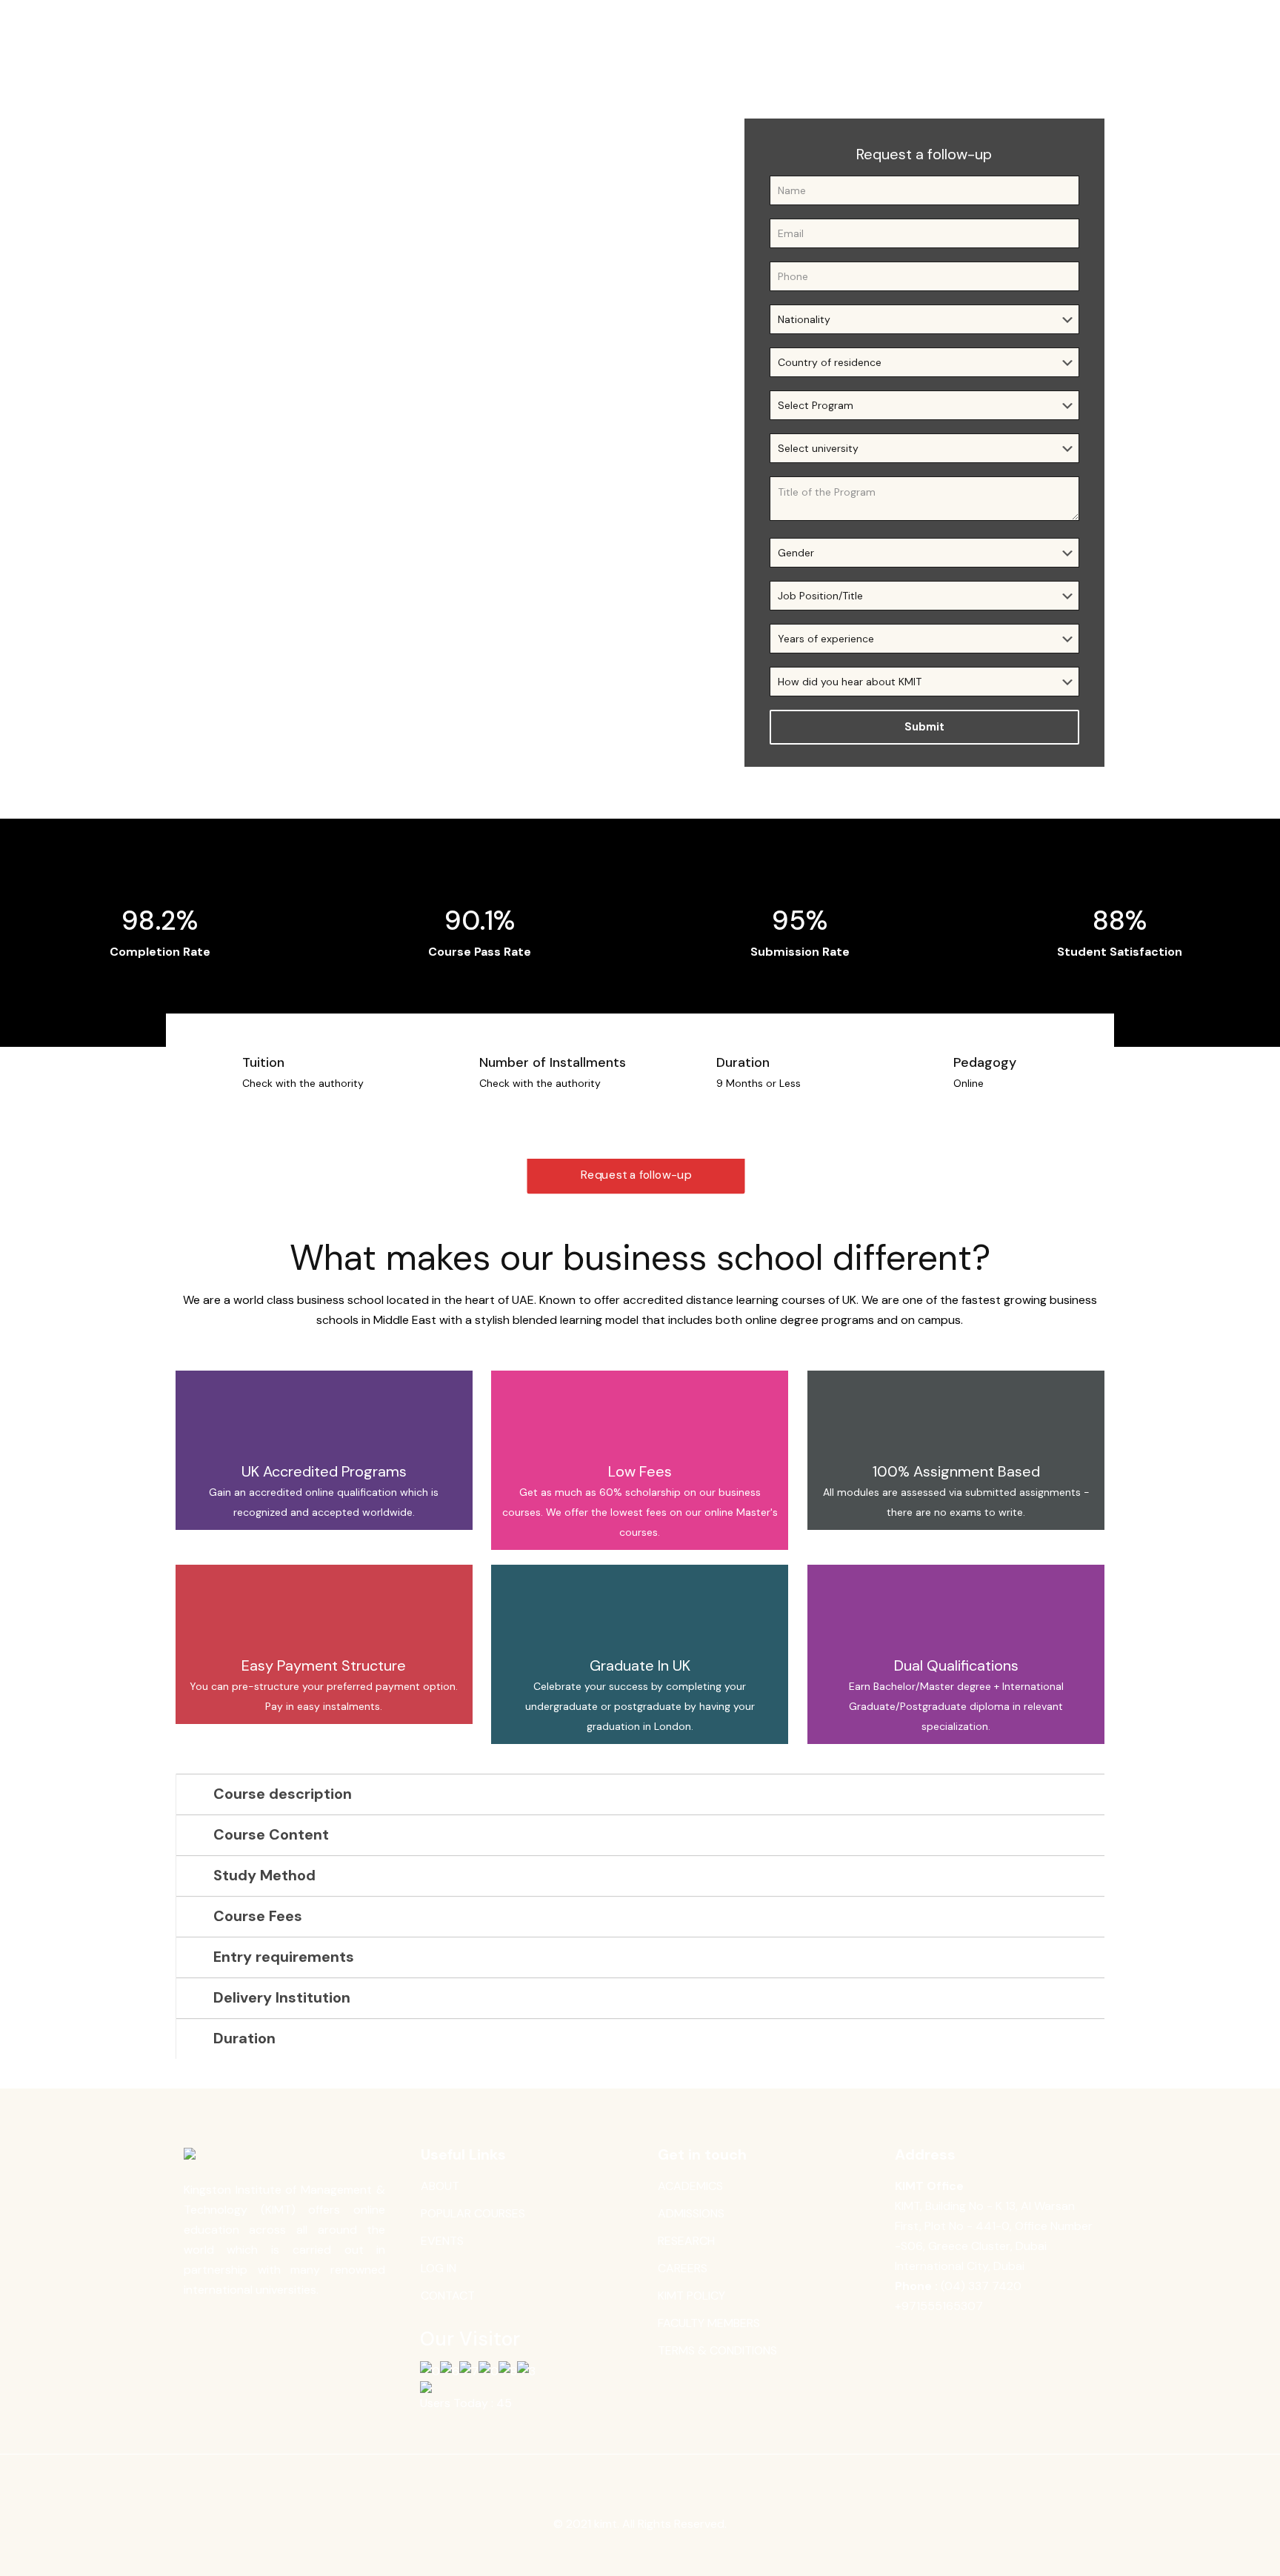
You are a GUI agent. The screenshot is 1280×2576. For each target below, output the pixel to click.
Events (442, 2241)
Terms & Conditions (717, 2350)
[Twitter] (630, 2552)
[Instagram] (670, 2552)
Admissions (691, 2213)
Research (686, 2241)
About (440, 2186)
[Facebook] (610, 2552)
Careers (683, 2268)
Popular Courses (473, 2213)
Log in (439, 2268)
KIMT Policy (691, 2296)
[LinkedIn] (650, 2552)
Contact (448, 2296)
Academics (690, 2186)
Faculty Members (709, 2323)
